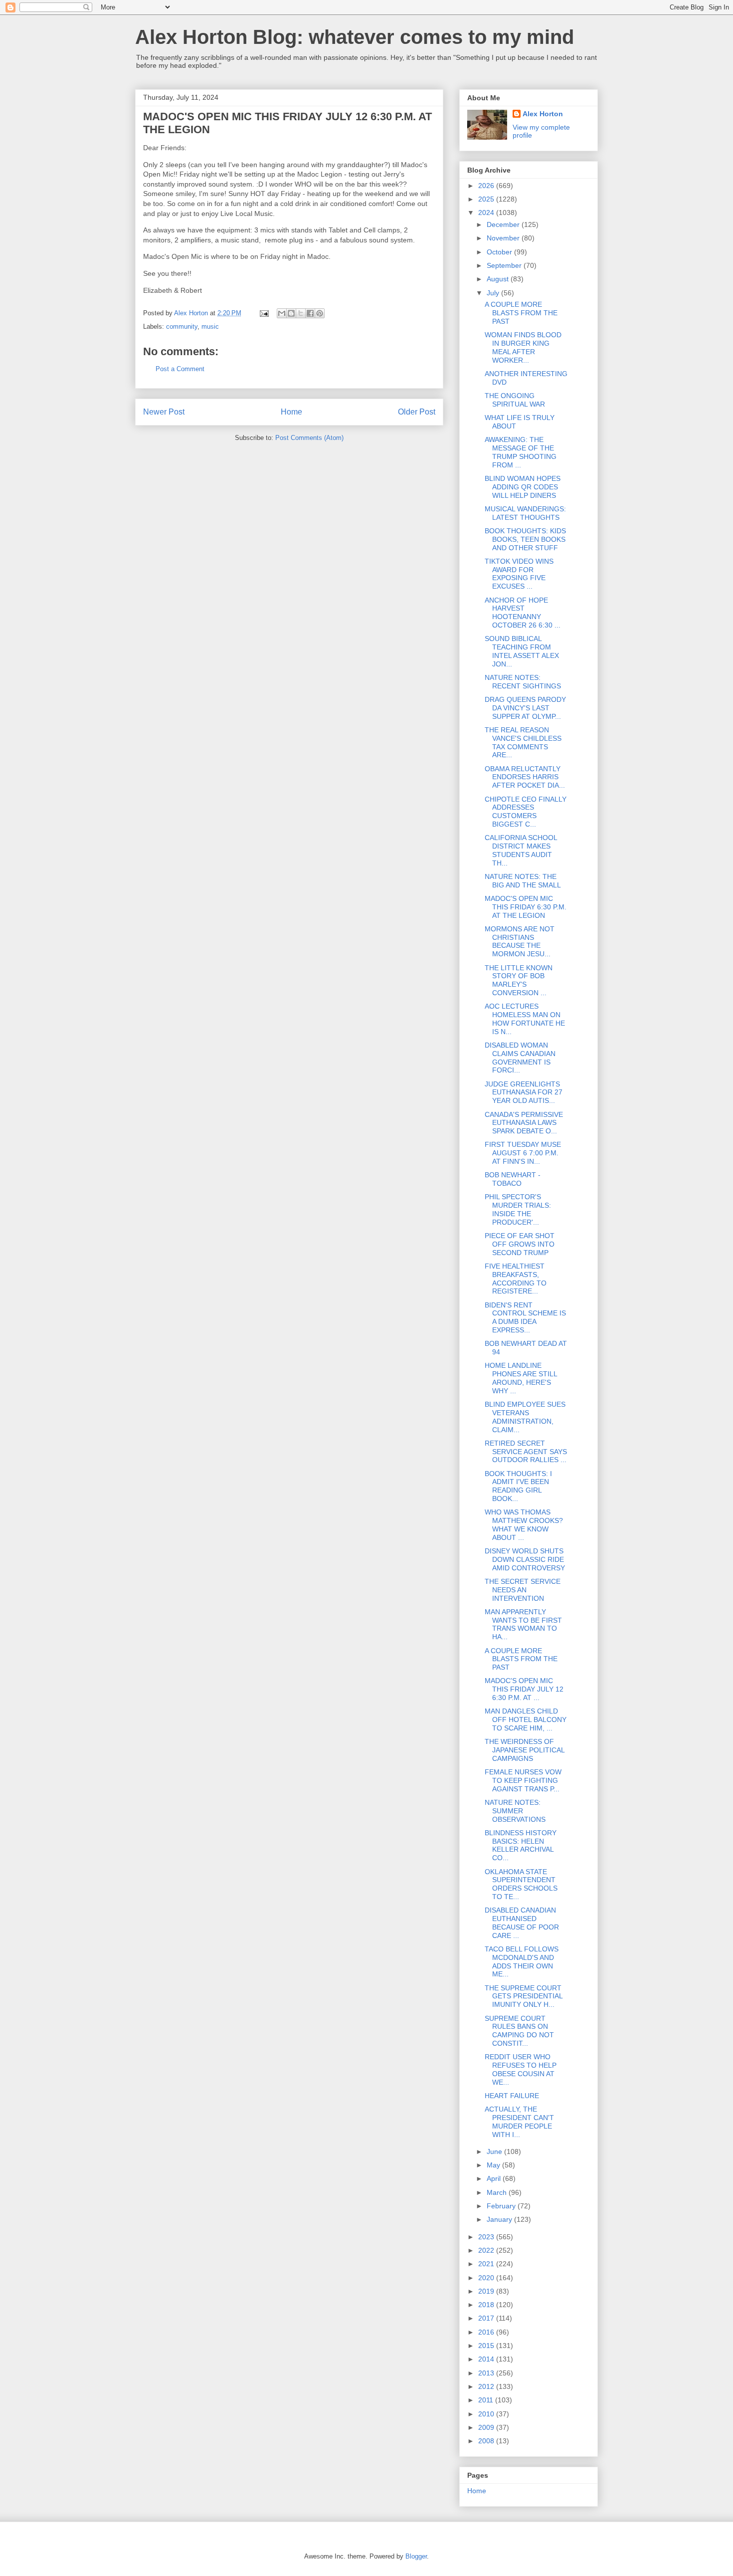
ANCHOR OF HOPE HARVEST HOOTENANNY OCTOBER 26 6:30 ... (523, 613)
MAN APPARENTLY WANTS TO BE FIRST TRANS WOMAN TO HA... (523, 1624)
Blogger (416, 2556)
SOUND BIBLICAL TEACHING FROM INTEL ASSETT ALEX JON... (522, 651)
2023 (487, 2237)
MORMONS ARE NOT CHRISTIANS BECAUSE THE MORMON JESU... (520, 941)
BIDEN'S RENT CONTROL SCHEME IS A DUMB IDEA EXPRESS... (525, 1317)
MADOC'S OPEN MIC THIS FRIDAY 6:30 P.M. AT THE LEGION (526, 907)
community (182, 326)
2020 (487, 2278)
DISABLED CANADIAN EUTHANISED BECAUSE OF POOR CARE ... (522, 1923)
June (495, 2151)
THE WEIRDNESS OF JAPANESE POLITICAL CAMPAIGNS (525, 1750)
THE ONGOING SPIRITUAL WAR (515, 400)
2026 (487, 186)
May (494, 2165)
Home (291, 412)
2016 (487, 2332)
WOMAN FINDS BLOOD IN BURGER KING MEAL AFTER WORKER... (523, 347)
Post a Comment (180, 369)
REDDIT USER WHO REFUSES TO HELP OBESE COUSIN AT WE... (521, 2069)
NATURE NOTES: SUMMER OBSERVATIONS (515, 1811)
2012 (487, 2386)
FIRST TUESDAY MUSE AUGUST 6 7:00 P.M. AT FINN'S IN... (523, 1153)
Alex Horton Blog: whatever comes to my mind (355, 37)
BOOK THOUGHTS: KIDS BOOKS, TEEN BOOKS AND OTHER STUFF (525, 539)
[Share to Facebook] (310, 313)
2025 (487, 199)
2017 (487, 2318)
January (500, 2219)
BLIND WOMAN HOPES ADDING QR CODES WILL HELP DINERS (523, 487)
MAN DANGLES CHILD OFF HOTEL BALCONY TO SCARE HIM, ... (526, 1719)
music (210, 326)
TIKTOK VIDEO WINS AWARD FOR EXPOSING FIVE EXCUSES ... (519, 574)
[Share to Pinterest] (320, 313)
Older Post (417, 412)
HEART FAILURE (512, 2096)
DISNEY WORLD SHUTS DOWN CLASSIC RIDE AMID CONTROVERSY (525, 1559)
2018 (487, 2305)
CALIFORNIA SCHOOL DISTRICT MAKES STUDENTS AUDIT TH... (521, 850)
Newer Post (164, 412)
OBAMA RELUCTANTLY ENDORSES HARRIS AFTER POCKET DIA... (525, 777)
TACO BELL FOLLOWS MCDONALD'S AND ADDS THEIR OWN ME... (522, 1961)
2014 (487, 2359)
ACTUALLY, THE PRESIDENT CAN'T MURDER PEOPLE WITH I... (519, 2122)
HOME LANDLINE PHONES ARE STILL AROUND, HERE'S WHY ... (521, 1378)
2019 (487, 2291)
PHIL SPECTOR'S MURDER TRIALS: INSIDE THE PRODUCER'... (518, 1209)
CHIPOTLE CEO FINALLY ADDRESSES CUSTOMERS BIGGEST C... (526, 812)
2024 (487, 213)
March (498, 2192)
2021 (487, 2264)
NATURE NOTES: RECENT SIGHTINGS (523, 682)
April (495, 2178)
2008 (487, 2441)
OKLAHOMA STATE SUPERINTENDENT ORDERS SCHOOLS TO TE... (521, 1884)
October (500, 252)
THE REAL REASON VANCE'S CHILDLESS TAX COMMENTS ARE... (523, 742)
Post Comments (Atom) (309, 438)
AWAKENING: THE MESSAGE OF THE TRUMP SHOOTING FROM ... (521, 452)
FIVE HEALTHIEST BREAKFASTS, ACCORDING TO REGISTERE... (516, 1279)
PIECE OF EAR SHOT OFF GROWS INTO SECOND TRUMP (520, 1244)
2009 (487, 2427)
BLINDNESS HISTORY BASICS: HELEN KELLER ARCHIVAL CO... (521, 1845)
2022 (487, 2250)
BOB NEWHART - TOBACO (513, 1179)
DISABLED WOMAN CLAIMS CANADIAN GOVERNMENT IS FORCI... (520, 1058)
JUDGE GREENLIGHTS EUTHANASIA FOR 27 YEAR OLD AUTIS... (524, 1092)
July (494, 293)
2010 (487, 2414)
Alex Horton (543, 114)
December (504, 224)
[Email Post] (264, 313)
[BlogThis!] (291, 313)
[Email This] (282, 313)
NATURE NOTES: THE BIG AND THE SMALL (523, 881)
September (505, 265)
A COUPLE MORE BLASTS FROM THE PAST (521, 313)
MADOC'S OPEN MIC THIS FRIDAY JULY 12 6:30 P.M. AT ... (524, 1689)
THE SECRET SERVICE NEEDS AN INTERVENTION (523, 1590)
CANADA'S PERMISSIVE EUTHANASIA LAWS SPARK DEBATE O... (524, 1123)
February (502, 2206)
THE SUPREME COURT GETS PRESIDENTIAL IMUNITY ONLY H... (524, 1996)
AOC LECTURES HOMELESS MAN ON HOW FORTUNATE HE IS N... (525, 1019)
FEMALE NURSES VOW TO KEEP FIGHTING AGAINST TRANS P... (523, 1780)
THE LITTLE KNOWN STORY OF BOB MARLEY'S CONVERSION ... (519, 980)
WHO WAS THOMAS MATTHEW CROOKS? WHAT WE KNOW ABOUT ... (524, 1524)
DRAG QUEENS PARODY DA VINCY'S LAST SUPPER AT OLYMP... (525, 708)
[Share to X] (301, 313)
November (504, 238)
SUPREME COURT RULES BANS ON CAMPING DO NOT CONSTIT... (519, 2031)
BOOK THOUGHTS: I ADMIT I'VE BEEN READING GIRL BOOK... (518, 1486)
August (499, 279)
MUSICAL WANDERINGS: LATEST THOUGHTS (525, 513)
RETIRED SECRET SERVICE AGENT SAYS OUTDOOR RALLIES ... (526, 1452)
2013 (487, 2373)
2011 (487, 2400)
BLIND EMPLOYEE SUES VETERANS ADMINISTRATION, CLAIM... (525, 1417)
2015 (487, 2346)
